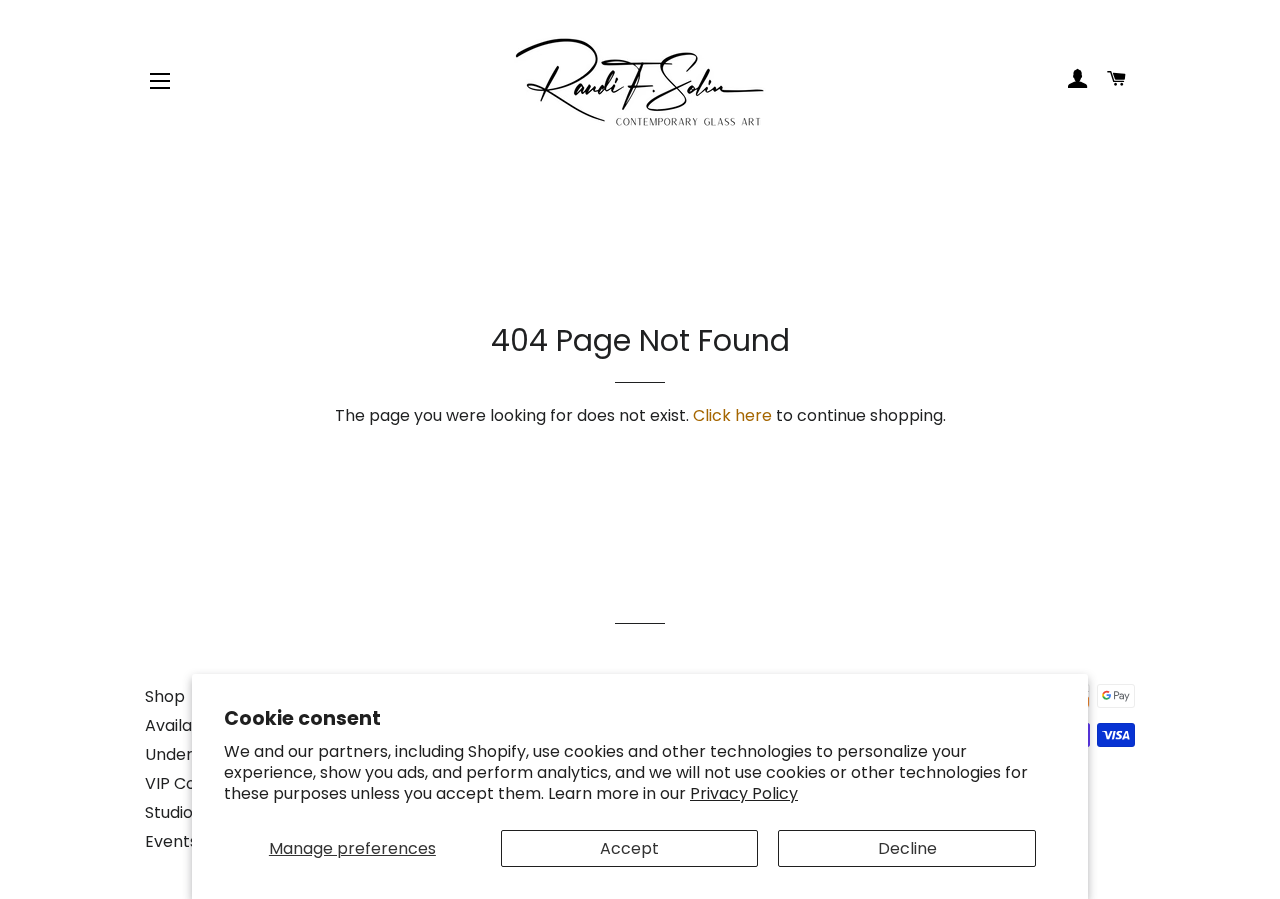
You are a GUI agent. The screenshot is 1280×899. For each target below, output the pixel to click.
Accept (629, 848)
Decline (907, 848)
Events (171, 841)
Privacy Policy (744, 793)
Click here (732, 415)
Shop (165, 696)
